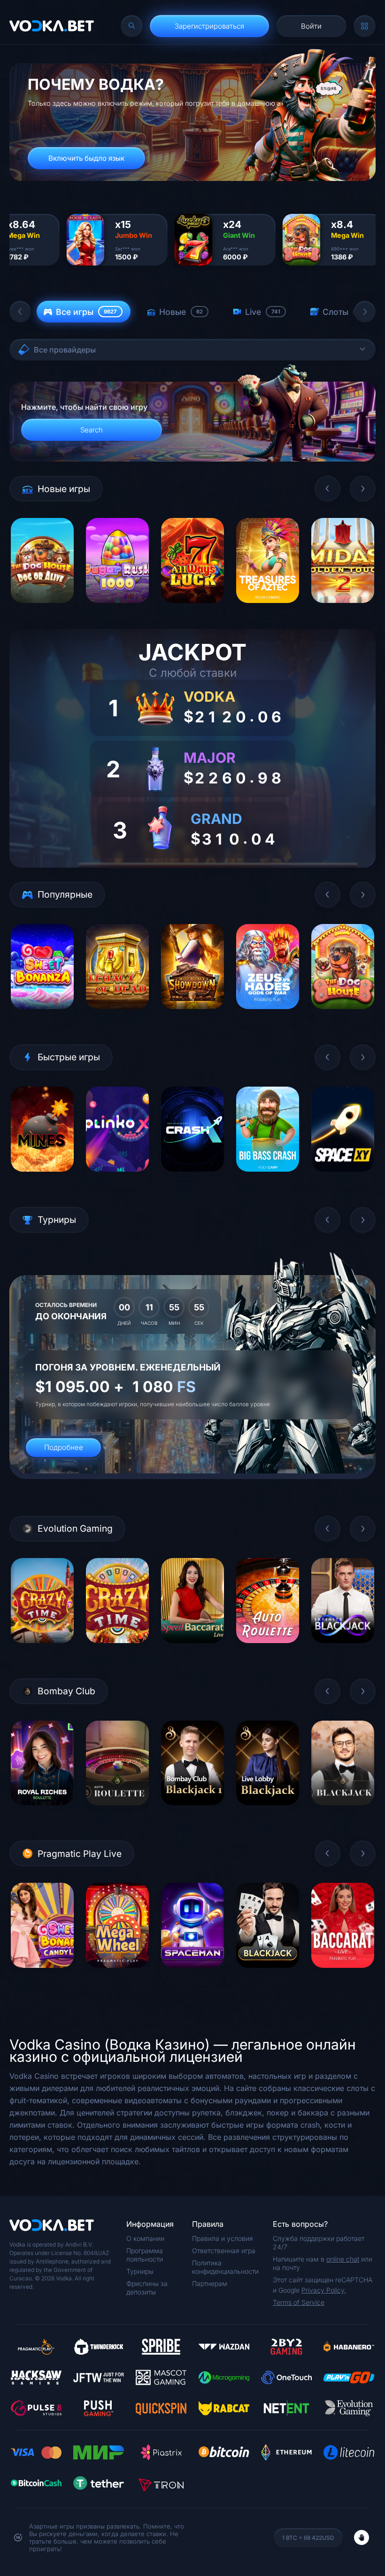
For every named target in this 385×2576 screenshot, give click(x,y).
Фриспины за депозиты (147, 2288)
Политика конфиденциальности (225, 2267)
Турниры (140, 2271)
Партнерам (210, 2283)
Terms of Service (299, 2302)
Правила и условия (223, 2238)
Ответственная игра (224, 2251)
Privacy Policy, (324, 2290)
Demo (42, 610)
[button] (20, 312)
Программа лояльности (145, 2255)
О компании (145, 2238)
